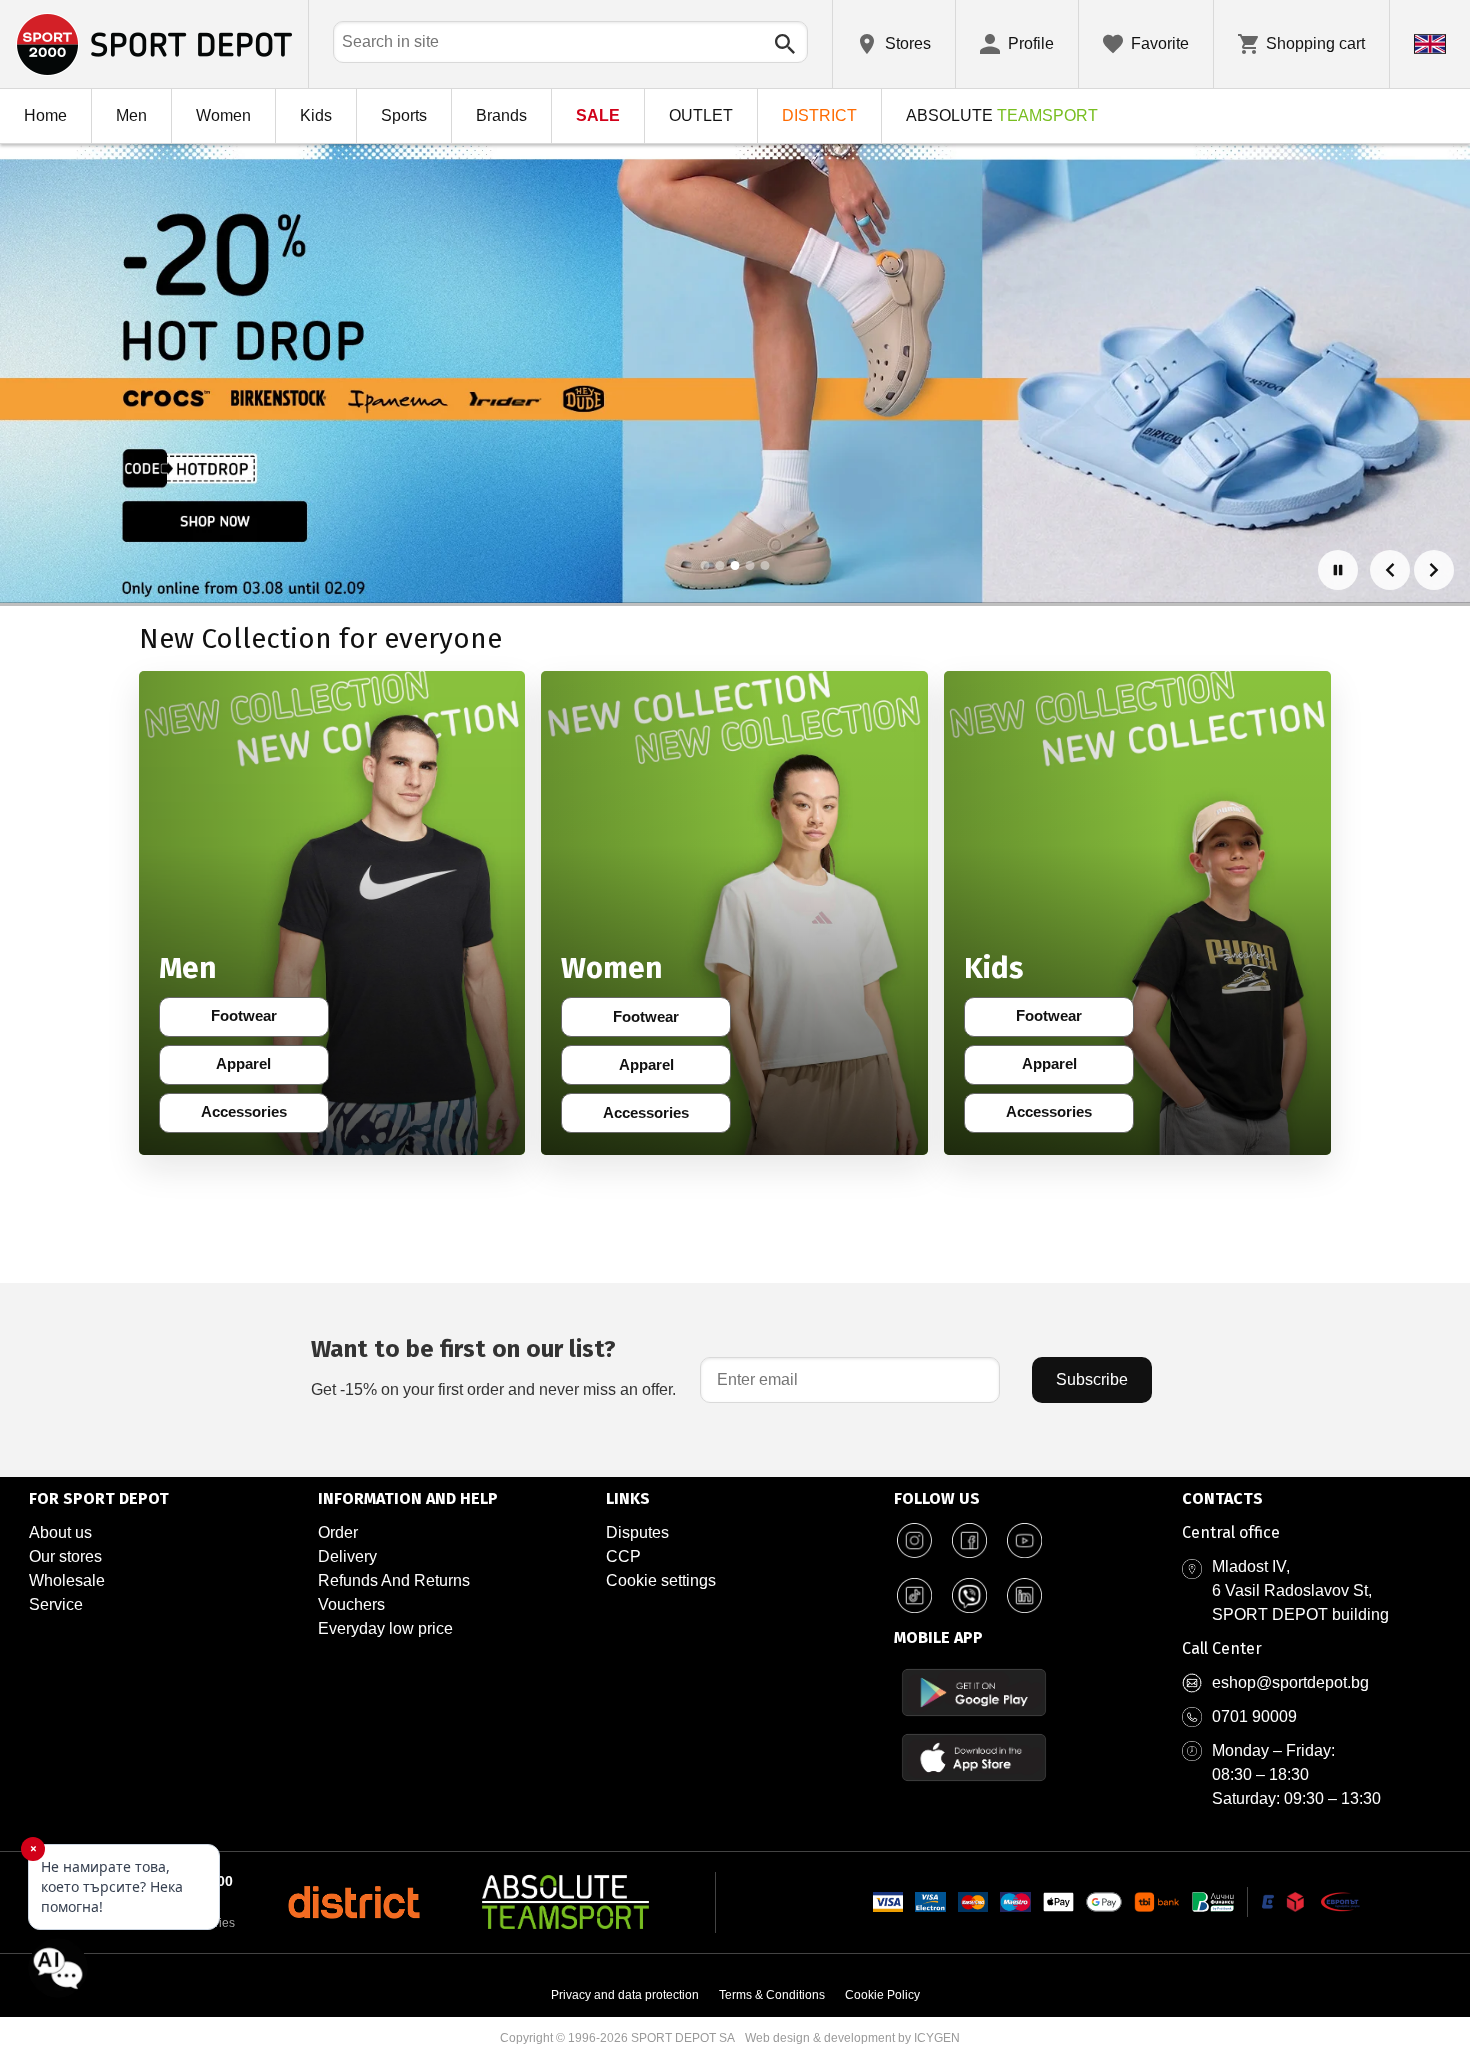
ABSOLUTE (1002, 115)
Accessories (249, 1116)
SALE (598, 115)
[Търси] (785, 44)
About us (60, 1532)
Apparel (256, 1068)
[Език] (1430, 44)
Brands (501, 115)
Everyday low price (385, 1628)
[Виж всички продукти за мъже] (332, 913)
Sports (404, 115)
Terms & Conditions (772, 1995)
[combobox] (570, 42)
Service (56, 1604)
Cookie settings (661, 1580)
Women (223, 115)
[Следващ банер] (1434, 570)
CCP (623, 1556)
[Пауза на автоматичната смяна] (1338, 570)
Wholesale (67, 1580)
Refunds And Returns (394, 1580)
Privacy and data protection (625, 1995)
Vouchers (351, 1604)
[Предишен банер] (1390, 570)
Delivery (347, 1556)
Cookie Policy (882, 1995)
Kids (316, 115)
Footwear (254, 1020)
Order (338, 1532)
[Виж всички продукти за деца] (1137, 913)
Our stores (65, 1556)
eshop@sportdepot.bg (1290, 1682)
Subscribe (1092, 1379)
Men (131, 115)
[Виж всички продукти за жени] (734, 913)
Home (45, 115)
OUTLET (701, 115)
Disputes (637, 1532)
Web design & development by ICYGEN (852, 2038)
